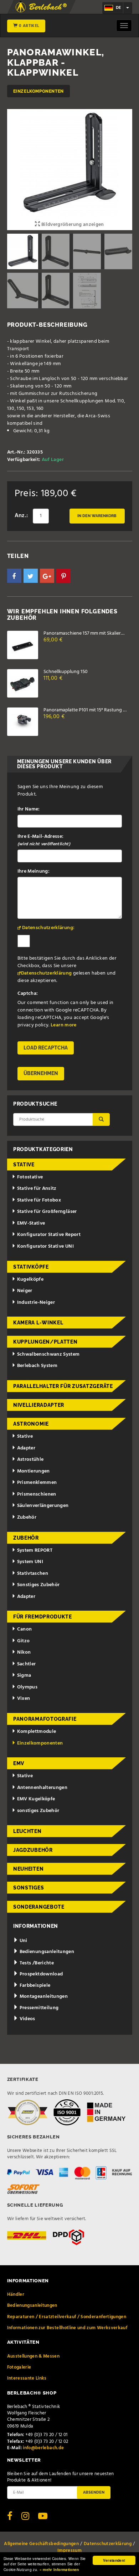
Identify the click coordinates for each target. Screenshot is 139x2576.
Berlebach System (37, 1366)
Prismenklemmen (37, 1483)
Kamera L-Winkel (38, 1323)
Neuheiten (28, 1869)
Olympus (27, 1687)
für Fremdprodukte (43, 1617)
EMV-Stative (31, 1223)
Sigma (24, 1675)
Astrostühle (30, 1460)
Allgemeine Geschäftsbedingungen (41, 2544)
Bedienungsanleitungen (46, 1952)
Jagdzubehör (33, 1850)
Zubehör (27, 1517)
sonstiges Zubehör (38, 1811)
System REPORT (35, 1550)
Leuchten (27, 1831)
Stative (24, 1165)
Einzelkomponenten (38, 91)
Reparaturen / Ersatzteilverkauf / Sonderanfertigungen (67, 2317)
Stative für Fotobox (39, 1200)
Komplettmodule (37, 1732)
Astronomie (31, 1424)
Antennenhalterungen (42, 1788)
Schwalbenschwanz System (48, 1354)
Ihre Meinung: (34, 871)
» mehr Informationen (59, 2570)
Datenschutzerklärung (47, 973)
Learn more (64, 1025)
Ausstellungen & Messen (34, 2356)
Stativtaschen (33, 1574)
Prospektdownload (40, 1974)
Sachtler (27, 1664)
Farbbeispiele (34, 1986)
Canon (25, 1629)
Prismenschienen (37, 1494)
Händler (16, 2295)
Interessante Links (27, 2378)
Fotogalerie (19, 2367)
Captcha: (28, 994)
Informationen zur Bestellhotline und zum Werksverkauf (67, 2328)
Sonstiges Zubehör (38, 1585)
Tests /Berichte (36, 1963)
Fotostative (30, 1177)
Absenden (94, 2492)
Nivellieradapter (39, 1405)
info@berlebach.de (43, 2448)
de (118, 8)
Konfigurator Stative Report (49, 1235)
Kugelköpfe (30, 1279)
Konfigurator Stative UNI (45, 1246)
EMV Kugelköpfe (36, 1799)
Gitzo (24, 1641)
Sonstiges (29, 1888)
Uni (23, 1941)
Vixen (24, 1699)
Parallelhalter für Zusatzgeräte (63, 1386)
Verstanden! (114, 2560)
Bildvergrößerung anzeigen (72, 225)
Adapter (26, 1448)
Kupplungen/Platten (45, 1342)
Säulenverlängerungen (43, 1506)
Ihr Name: (29, 809)
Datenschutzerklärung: (48, 928)
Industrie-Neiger (36, 1303)
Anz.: (21, 516)
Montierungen (34, 1471)
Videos (27, 2019)
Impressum (69, 2551)
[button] (14, 576)
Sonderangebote (39, 1907)
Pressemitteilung (38, 2008)
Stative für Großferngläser (47, 1212)
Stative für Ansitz (37, 1189)
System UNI (30, 1562)
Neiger (25, 1291)
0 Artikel (29, 26)
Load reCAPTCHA (46, 1048)
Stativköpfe (31, 1267)
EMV (19, 1763)
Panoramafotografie (45, 1719)
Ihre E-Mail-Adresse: (44, 840)
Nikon (24, 1652)
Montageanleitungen (43, 1997)
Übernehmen (41, 1073)
